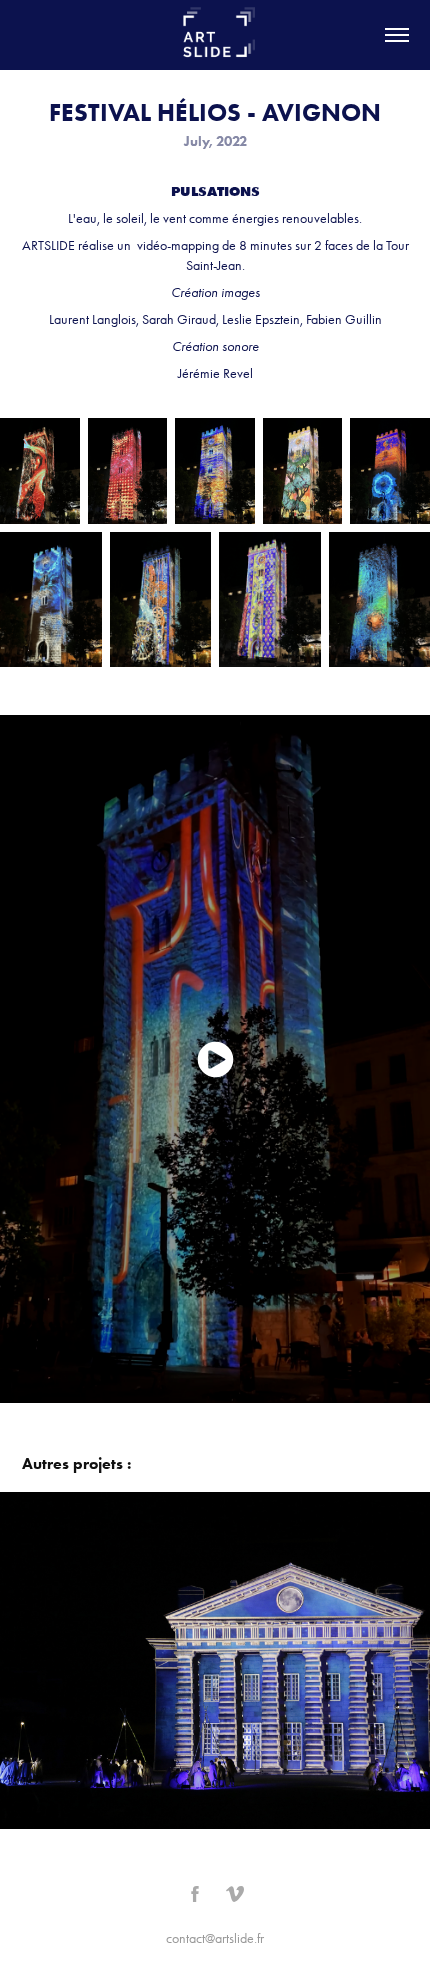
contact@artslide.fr (215, 1938)
